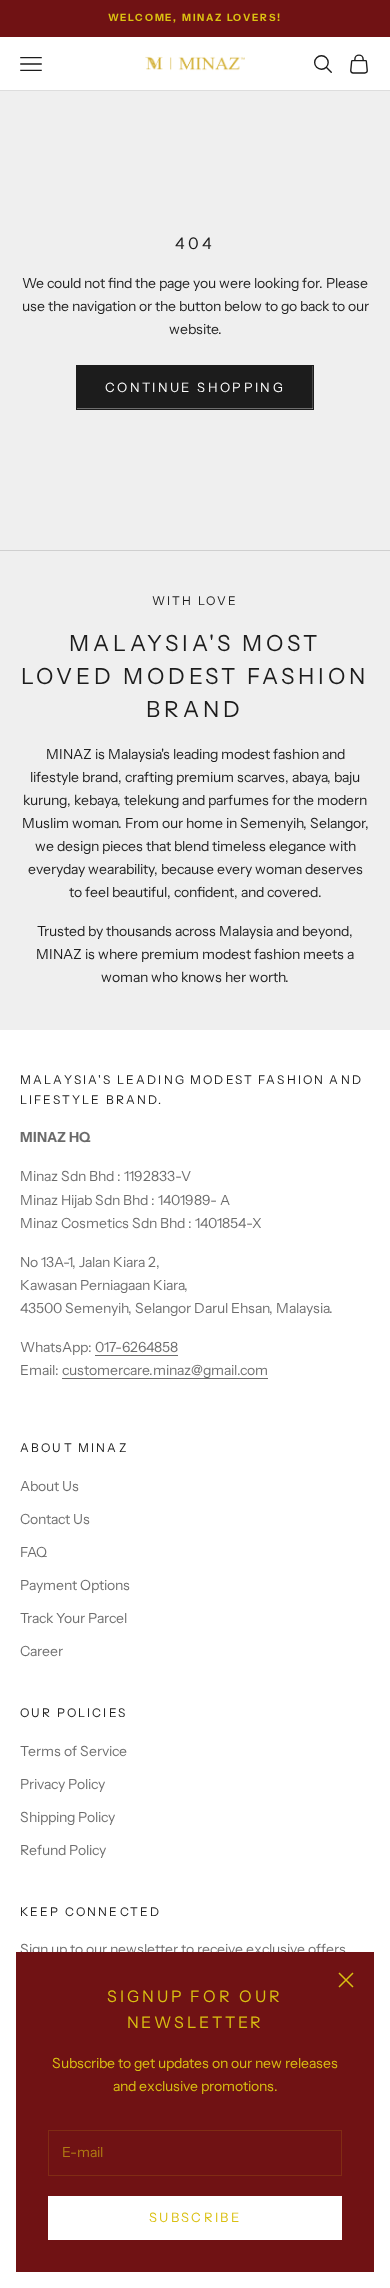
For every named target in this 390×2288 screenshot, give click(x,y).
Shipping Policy (67, 1817)
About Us (49, 1486)
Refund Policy (63, 1850)
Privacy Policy (62, 1784)
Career (41, 1651)
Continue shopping (195, 387)
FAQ (33, 1552)
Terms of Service (73, 1751)
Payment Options (75, 1585)
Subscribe (195, 2217)
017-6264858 (136, 1347)
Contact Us (55, 1519)
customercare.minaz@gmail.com (165, 1370)
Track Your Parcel (73, 1618)
